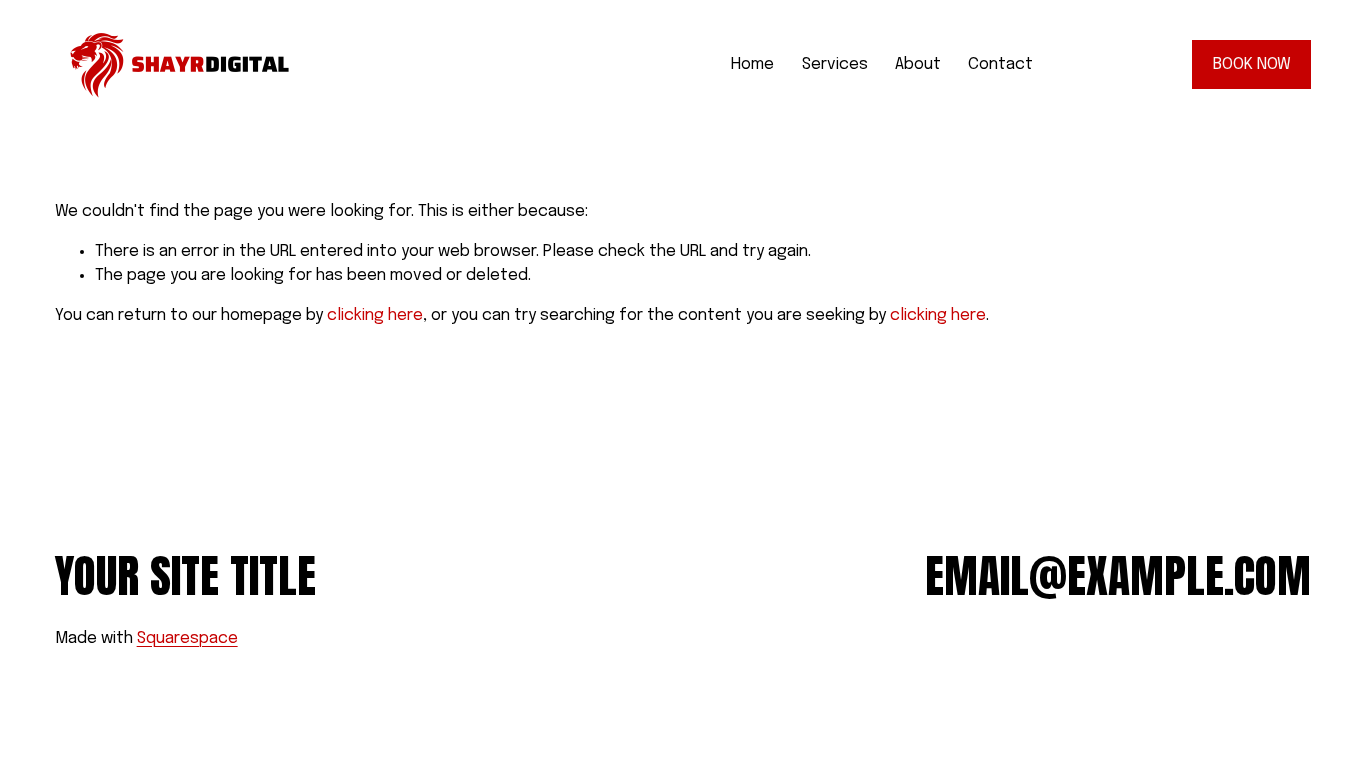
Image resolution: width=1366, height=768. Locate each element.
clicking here (375, 315)
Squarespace (187, 638)
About (918, 64)
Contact (1000, 64)
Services (835, 64)
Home (752, 64)
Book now (1252, 64)
